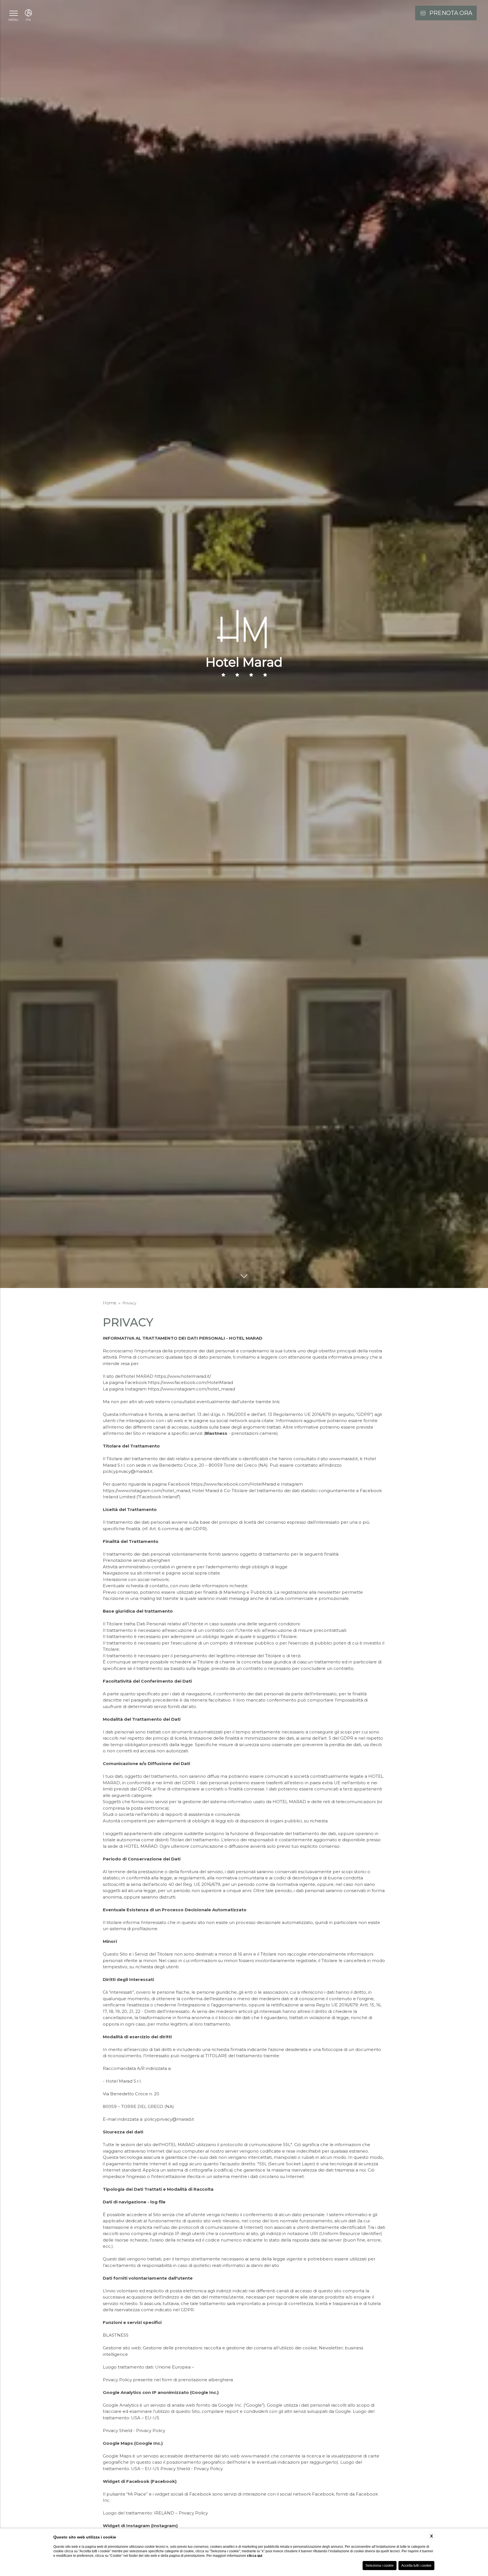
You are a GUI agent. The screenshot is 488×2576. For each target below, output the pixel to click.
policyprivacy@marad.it (128, 1471)
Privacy (129, 1303)
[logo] (244, 644)
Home (110, 1303)
